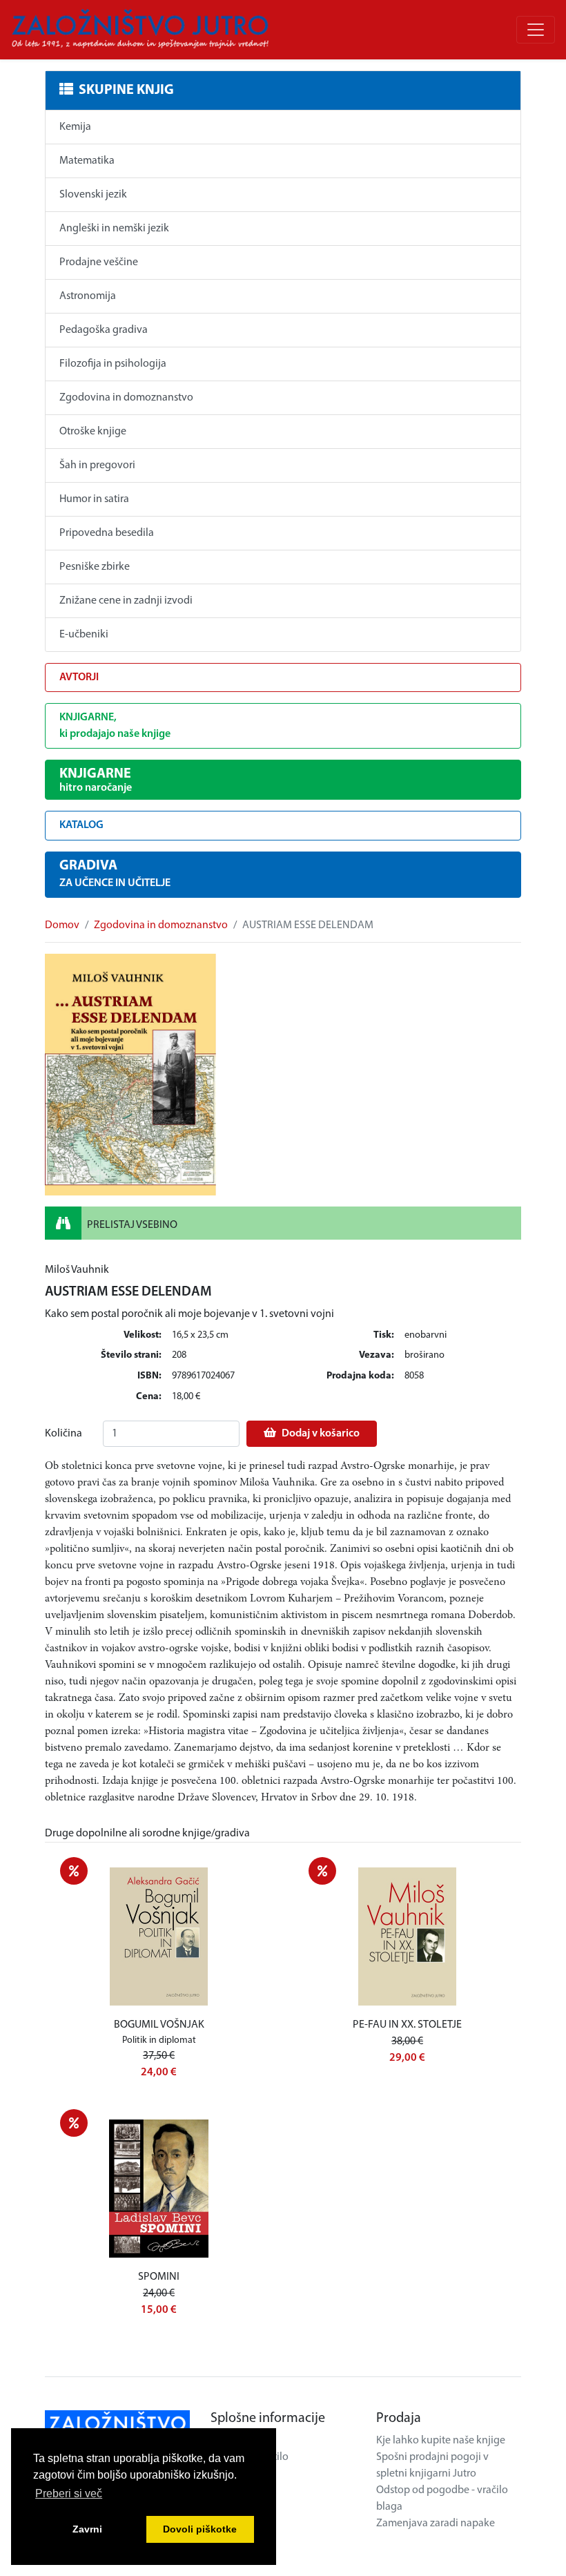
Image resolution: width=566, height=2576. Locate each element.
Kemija (75, 127)
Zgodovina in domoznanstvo (126, 398)
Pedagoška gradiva (104, 330)
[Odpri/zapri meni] (536, 30)
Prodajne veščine (99, 262)
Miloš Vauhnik (77, 1270)
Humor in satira (94, 499)
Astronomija (88, 296)
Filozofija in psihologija (113, 364)
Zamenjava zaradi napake (436, 2524)
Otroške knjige (93, 432)
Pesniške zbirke (95, 567)
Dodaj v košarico (321, 1434)
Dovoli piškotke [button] (200, 2529)
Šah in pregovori (97, 465)
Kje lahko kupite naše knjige (441, 2441)
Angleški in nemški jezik (114, 229)
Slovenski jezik (93, 195)
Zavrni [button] (87, 2529)
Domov (62, 925)
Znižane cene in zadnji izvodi (126, 601)
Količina (64, 1434)
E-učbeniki (84, 635)
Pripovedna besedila (107, 533)
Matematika (87, 161)
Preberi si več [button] (69, 2493)
